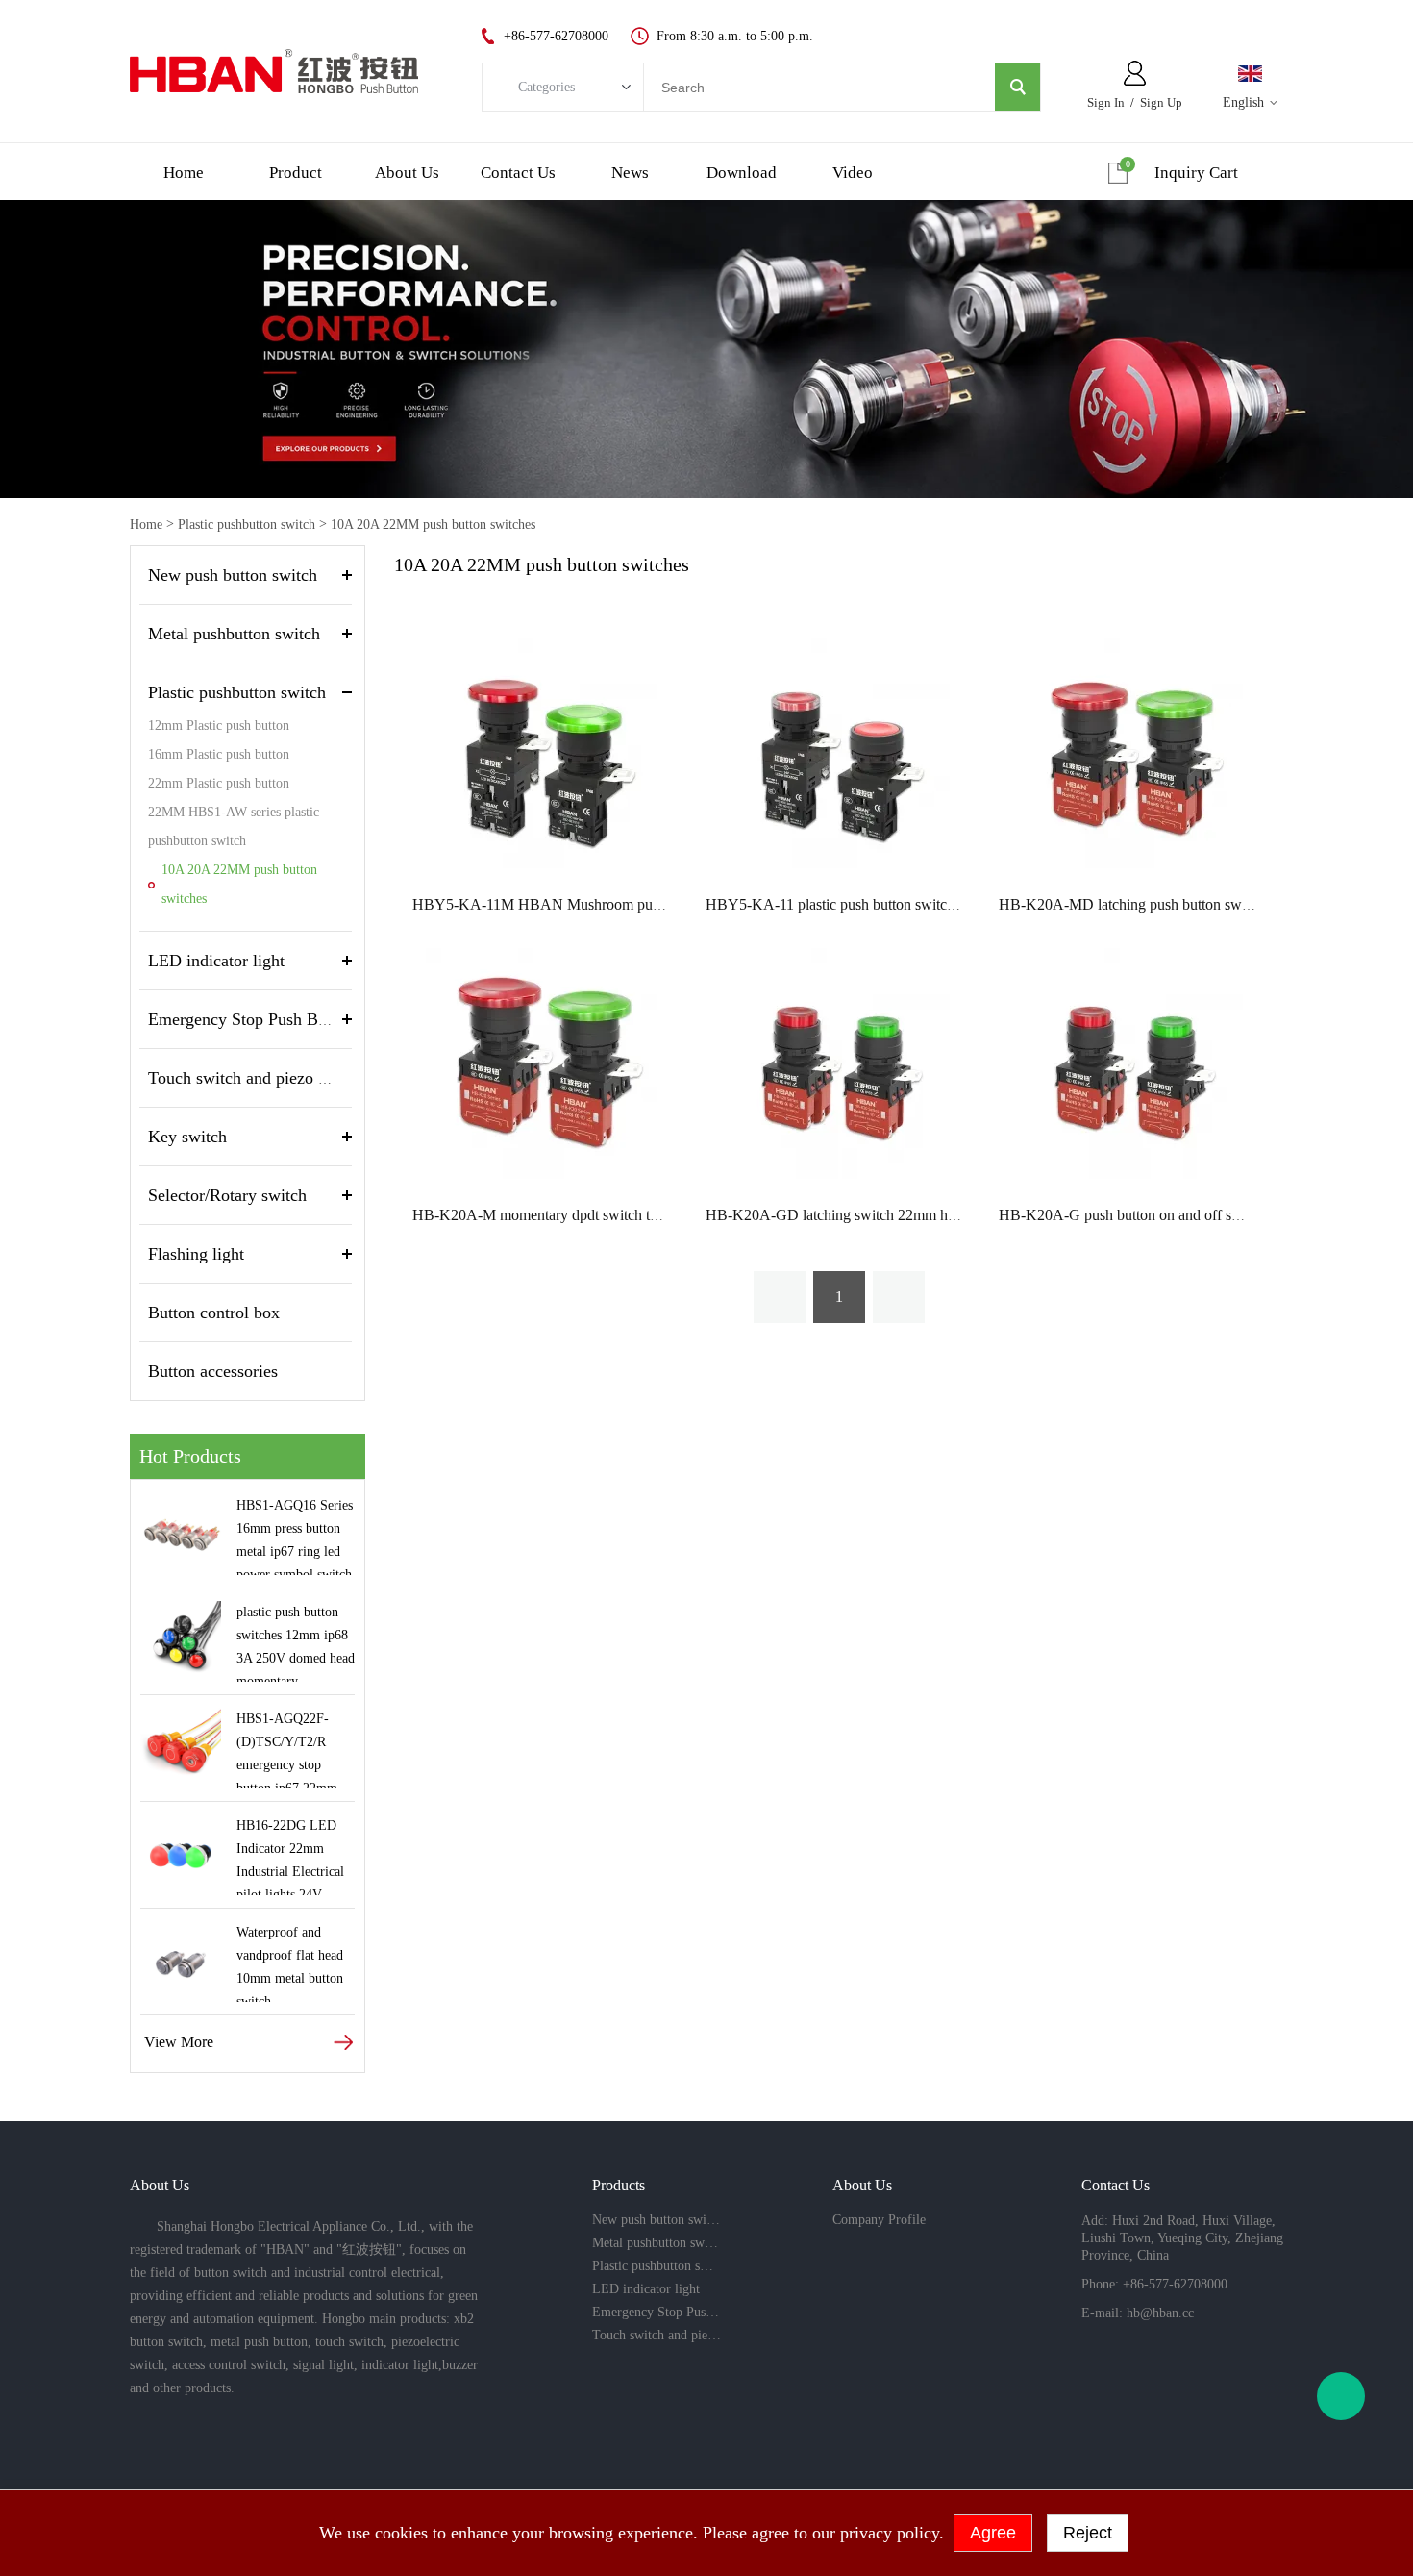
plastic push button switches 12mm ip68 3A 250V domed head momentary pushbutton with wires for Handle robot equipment (296, 1643)
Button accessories (213, 1371)
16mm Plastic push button (219, 754)
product (296, 173)
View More (179, 2042)
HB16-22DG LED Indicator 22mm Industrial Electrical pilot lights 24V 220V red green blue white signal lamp (292, 1857)
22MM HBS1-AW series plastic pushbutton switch (234, 826)
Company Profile (879, 2220)
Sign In (1106, 102)
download (742, 173)
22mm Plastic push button (219, 783)
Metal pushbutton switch (234, 634)
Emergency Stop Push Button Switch (277, 1019)
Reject (1088, 2533)
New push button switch (233, 575)
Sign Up (1161, 102)
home (184, 173)
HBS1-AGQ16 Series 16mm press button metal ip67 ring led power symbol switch (295, 1537)
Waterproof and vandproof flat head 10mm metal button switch (290, 1963)
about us (407, 173)
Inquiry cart (1196, 173)
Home (146, 525)
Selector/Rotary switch (227, 1195)
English (1243, 102)
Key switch (187, 1137)
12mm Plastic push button (219, 725)
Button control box (214, 1313)
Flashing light (196, 1254)
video (853, 173)
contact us (518, 173)
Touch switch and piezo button (255, 1078)
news (630, 173)
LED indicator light (216, 961)
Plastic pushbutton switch (247, 525)
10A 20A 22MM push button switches (433, 525)
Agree (993, 2533)
